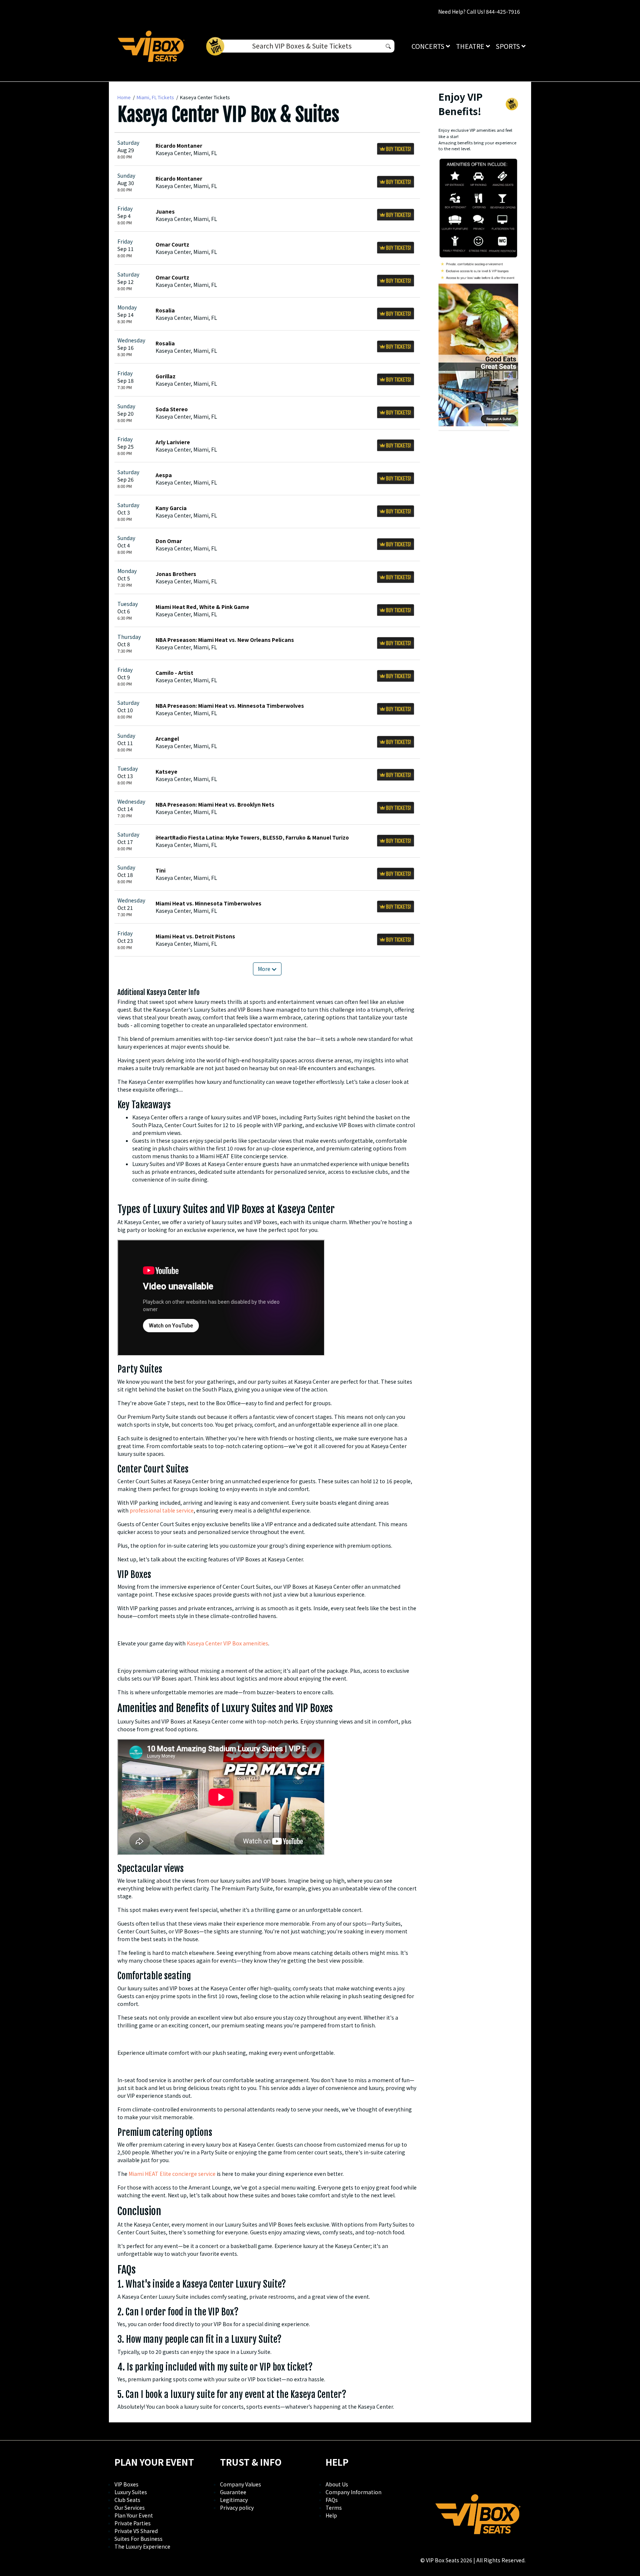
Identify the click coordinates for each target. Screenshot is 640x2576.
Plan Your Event (134, 2515)
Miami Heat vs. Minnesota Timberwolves (209, 903)
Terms (334, 2508)
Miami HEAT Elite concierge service (172, 2174)
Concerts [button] (429, 46)
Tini (161, 870)
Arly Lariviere (173, 442)
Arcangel (167, 738)
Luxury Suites (131, 2492)
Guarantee (233, 2492)
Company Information (354, 2492)
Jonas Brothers (176, 574)
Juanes (165, 211)
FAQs (332, 2500)
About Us (337, 2484)
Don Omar (169, 541)
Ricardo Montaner (179, 145)
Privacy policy (237, 2508)
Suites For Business (139, 2539)
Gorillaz (166, 376)
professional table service (162, 1510)
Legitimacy (234, 2500)
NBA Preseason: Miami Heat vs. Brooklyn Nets (215, 804)
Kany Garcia (171, 508)
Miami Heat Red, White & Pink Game (202, 607)
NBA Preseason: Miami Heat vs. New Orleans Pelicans (225, 640)
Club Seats (127, 2500)
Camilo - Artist (174, 673)
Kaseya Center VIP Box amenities (227, 1643)
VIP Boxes (126, 2484)
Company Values (241, 2484)
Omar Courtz (172, 244)
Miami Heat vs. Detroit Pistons (195, 936)
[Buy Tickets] (396, 149)
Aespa (164, 475)
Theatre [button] (471, 46)
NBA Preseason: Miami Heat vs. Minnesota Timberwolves (230, 706)
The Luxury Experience (142, 2546)
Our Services (130, 2508)
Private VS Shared (136, 2531)
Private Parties (133, 2523)
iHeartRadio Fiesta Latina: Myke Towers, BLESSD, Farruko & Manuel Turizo (252, 837)
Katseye (166, 771)
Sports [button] (509, 46)
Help (331, 2515)
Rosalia (165, 310)
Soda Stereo (172, 409)
